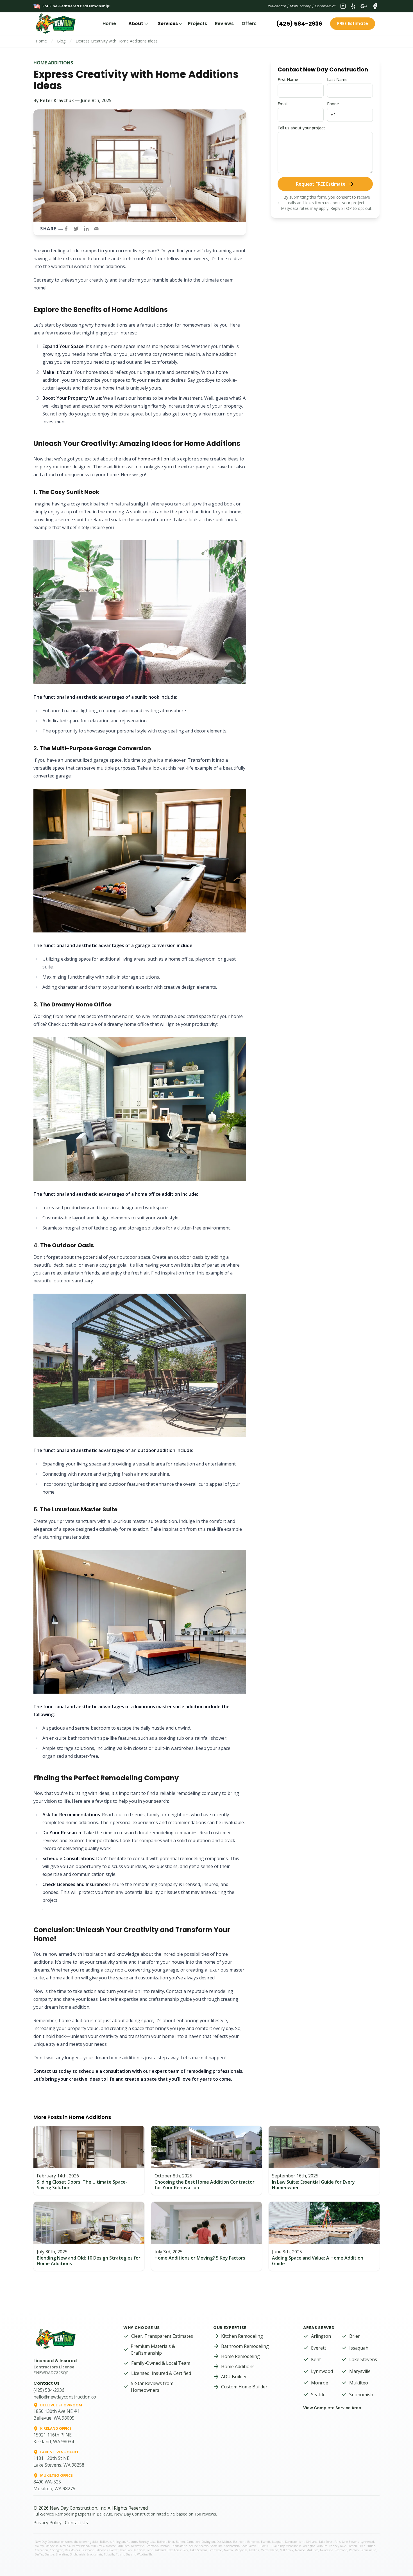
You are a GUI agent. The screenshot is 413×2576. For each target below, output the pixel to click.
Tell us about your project (301, 128)
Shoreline (216, 2546)
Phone (333, 104)
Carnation (193, 2542)
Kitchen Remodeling (242, 2336)
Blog (61, 41)
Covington (208, 2542)
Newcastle (137, 2546)
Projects (198, 23)
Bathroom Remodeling (245, 2346)
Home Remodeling (240, 2356)
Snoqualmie (249, 2546)
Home (109, 23)
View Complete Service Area (332, 2408)
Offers (249, 23)
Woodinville (294, 2546)
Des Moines (224, 2542)
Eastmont (239, 2542)
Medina (65, 2546)
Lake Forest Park (330, 2542)
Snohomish (361, 2395)
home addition (153, 459)
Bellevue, (106, 2542)
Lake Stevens (363, 2359)
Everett (319, 2348)
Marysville (360, 2371)
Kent (316, 2359)
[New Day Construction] (60, 24)
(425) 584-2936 (299, 24)
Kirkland (312, 2542)
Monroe (320, 2383)
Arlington (321, 2336)
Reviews (224, 23)
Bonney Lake (147, 2542)
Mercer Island (80, 2546)
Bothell (162, 2542)
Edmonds (253, 2542)
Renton (165, 2546)
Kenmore (291, 2542)
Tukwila (263, 2546)
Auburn (132, 2542)
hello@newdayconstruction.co (65, 2397)
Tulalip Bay (277, 2546)
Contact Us (76, 2523)
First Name (288, 79)
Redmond (152, 2546)
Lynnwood (322, 2371)
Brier (355, 2336)
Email (282, 104)
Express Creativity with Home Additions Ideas (117, 41)
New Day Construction (73, 2508)
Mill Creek (97, 2546)
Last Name (337, 79)
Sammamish (179, 2546)
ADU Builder (234, 2377)
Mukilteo (359, 2383)
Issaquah (359, 2348)
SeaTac (193, 2546)
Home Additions (53, 63)
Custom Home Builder (244, 2387)
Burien (180, 2542)
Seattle (318, 2395)
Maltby (39, 2546)
